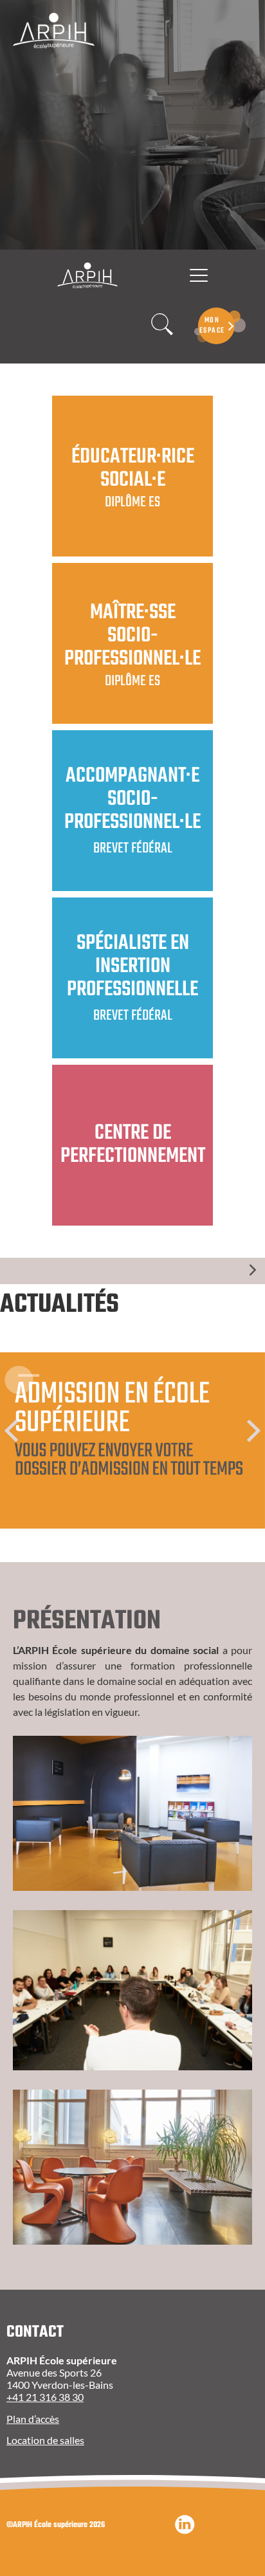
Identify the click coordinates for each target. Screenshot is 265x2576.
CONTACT (35, 2332)
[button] (11, 1431)
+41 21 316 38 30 (45, 2397)
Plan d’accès (33, 2419)
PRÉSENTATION (87, 1621)
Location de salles (45, 2440)
